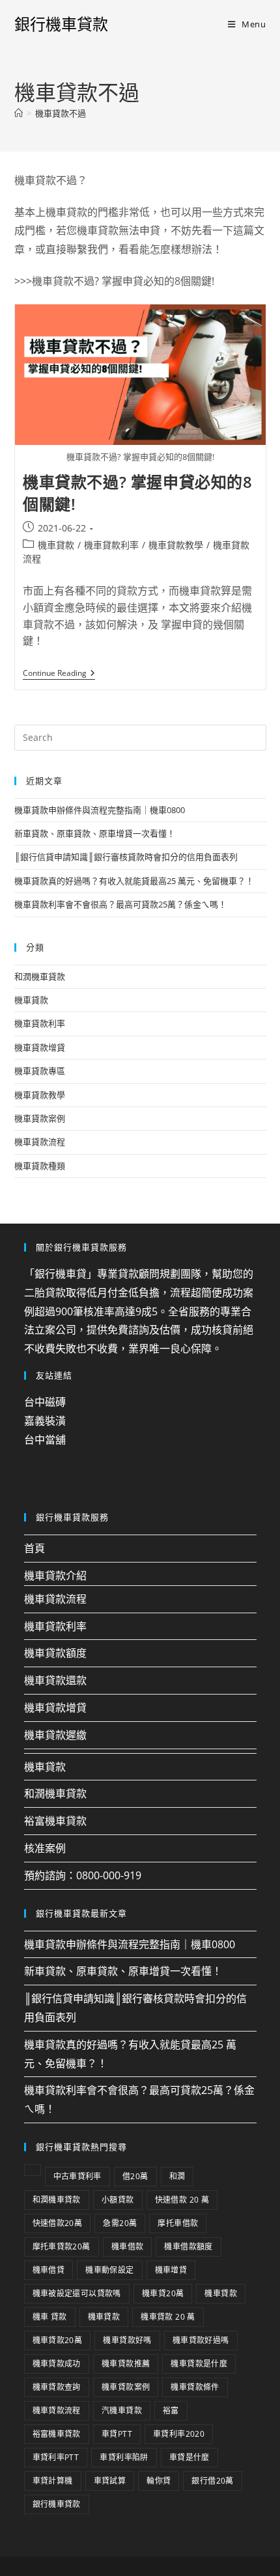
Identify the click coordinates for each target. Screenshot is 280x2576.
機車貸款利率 (111, 545)
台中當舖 (45, 1440)
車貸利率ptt (56, 2457)
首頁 (35, 1548)
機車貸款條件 (195, 2387)
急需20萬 (120, 2223)
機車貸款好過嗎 (201, 2340)
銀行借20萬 (212, 2481)
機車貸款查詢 (57, 2387)
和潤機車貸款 (40, 976)
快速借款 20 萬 (182, 2200)
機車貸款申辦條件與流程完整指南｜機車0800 (100, 810)
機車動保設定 (109, 2270)
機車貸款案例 (40, 1118)
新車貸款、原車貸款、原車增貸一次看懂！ (95, 833)
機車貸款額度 (55, 1653)
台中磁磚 (45, 1402)
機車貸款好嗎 (127, 2340)
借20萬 (135, 2176)
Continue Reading (59, 674)
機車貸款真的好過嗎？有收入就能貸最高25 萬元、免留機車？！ (134, 881)
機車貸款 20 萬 (168, 2317)
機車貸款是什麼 (199, 2364)
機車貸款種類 (40, 1166)
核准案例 (45, 1848)
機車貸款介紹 (55, 1576)
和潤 (177, 2176)
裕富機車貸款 (55, 1821)
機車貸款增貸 (40, 1047)
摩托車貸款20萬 (62, 2247)
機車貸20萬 (163, 2293)
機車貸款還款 (55, 1680)
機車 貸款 (50, 2317)
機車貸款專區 (40, 1071)
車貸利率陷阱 (124, 2457)
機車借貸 (49, 2270)
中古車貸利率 (77, 2176)
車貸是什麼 (189, 2457)
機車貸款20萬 (58, 2340)
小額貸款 (118, 2200)
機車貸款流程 (40, 1142)
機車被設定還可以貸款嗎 (77, 2293)
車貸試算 (110, 2481)
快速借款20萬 (58, 2223)
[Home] (19, 113)
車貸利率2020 (179, 2434)
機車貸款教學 (176, 545)
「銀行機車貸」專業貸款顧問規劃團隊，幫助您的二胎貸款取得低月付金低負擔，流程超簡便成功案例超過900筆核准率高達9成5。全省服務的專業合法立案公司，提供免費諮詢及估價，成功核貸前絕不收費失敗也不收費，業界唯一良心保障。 (139, 1311)
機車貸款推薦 (126, 2364)
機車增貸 (171, 2270)
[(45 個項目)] (33, 2170)
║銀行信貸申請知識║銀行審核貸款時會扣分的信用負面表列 (126, 857)
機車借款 (128, 2247)
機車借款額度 (188, 2247)
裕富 (171, 2410)
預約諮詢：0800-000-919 (83, 1875)
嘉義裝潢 (45, 1421)
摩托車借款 (178, 2223)
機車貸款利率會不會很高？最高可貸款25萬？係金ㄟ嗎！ (120, 904)
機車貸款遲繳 (55, 1735)
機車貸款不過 (61, 113)
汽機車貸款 (122, 2410)
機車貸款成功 (57, 2364)
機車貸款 (56, 545)
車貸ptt (117, 2434)
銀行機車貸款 (61, 24)
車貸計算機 (53, 2481)
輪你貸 (159, 2481)
